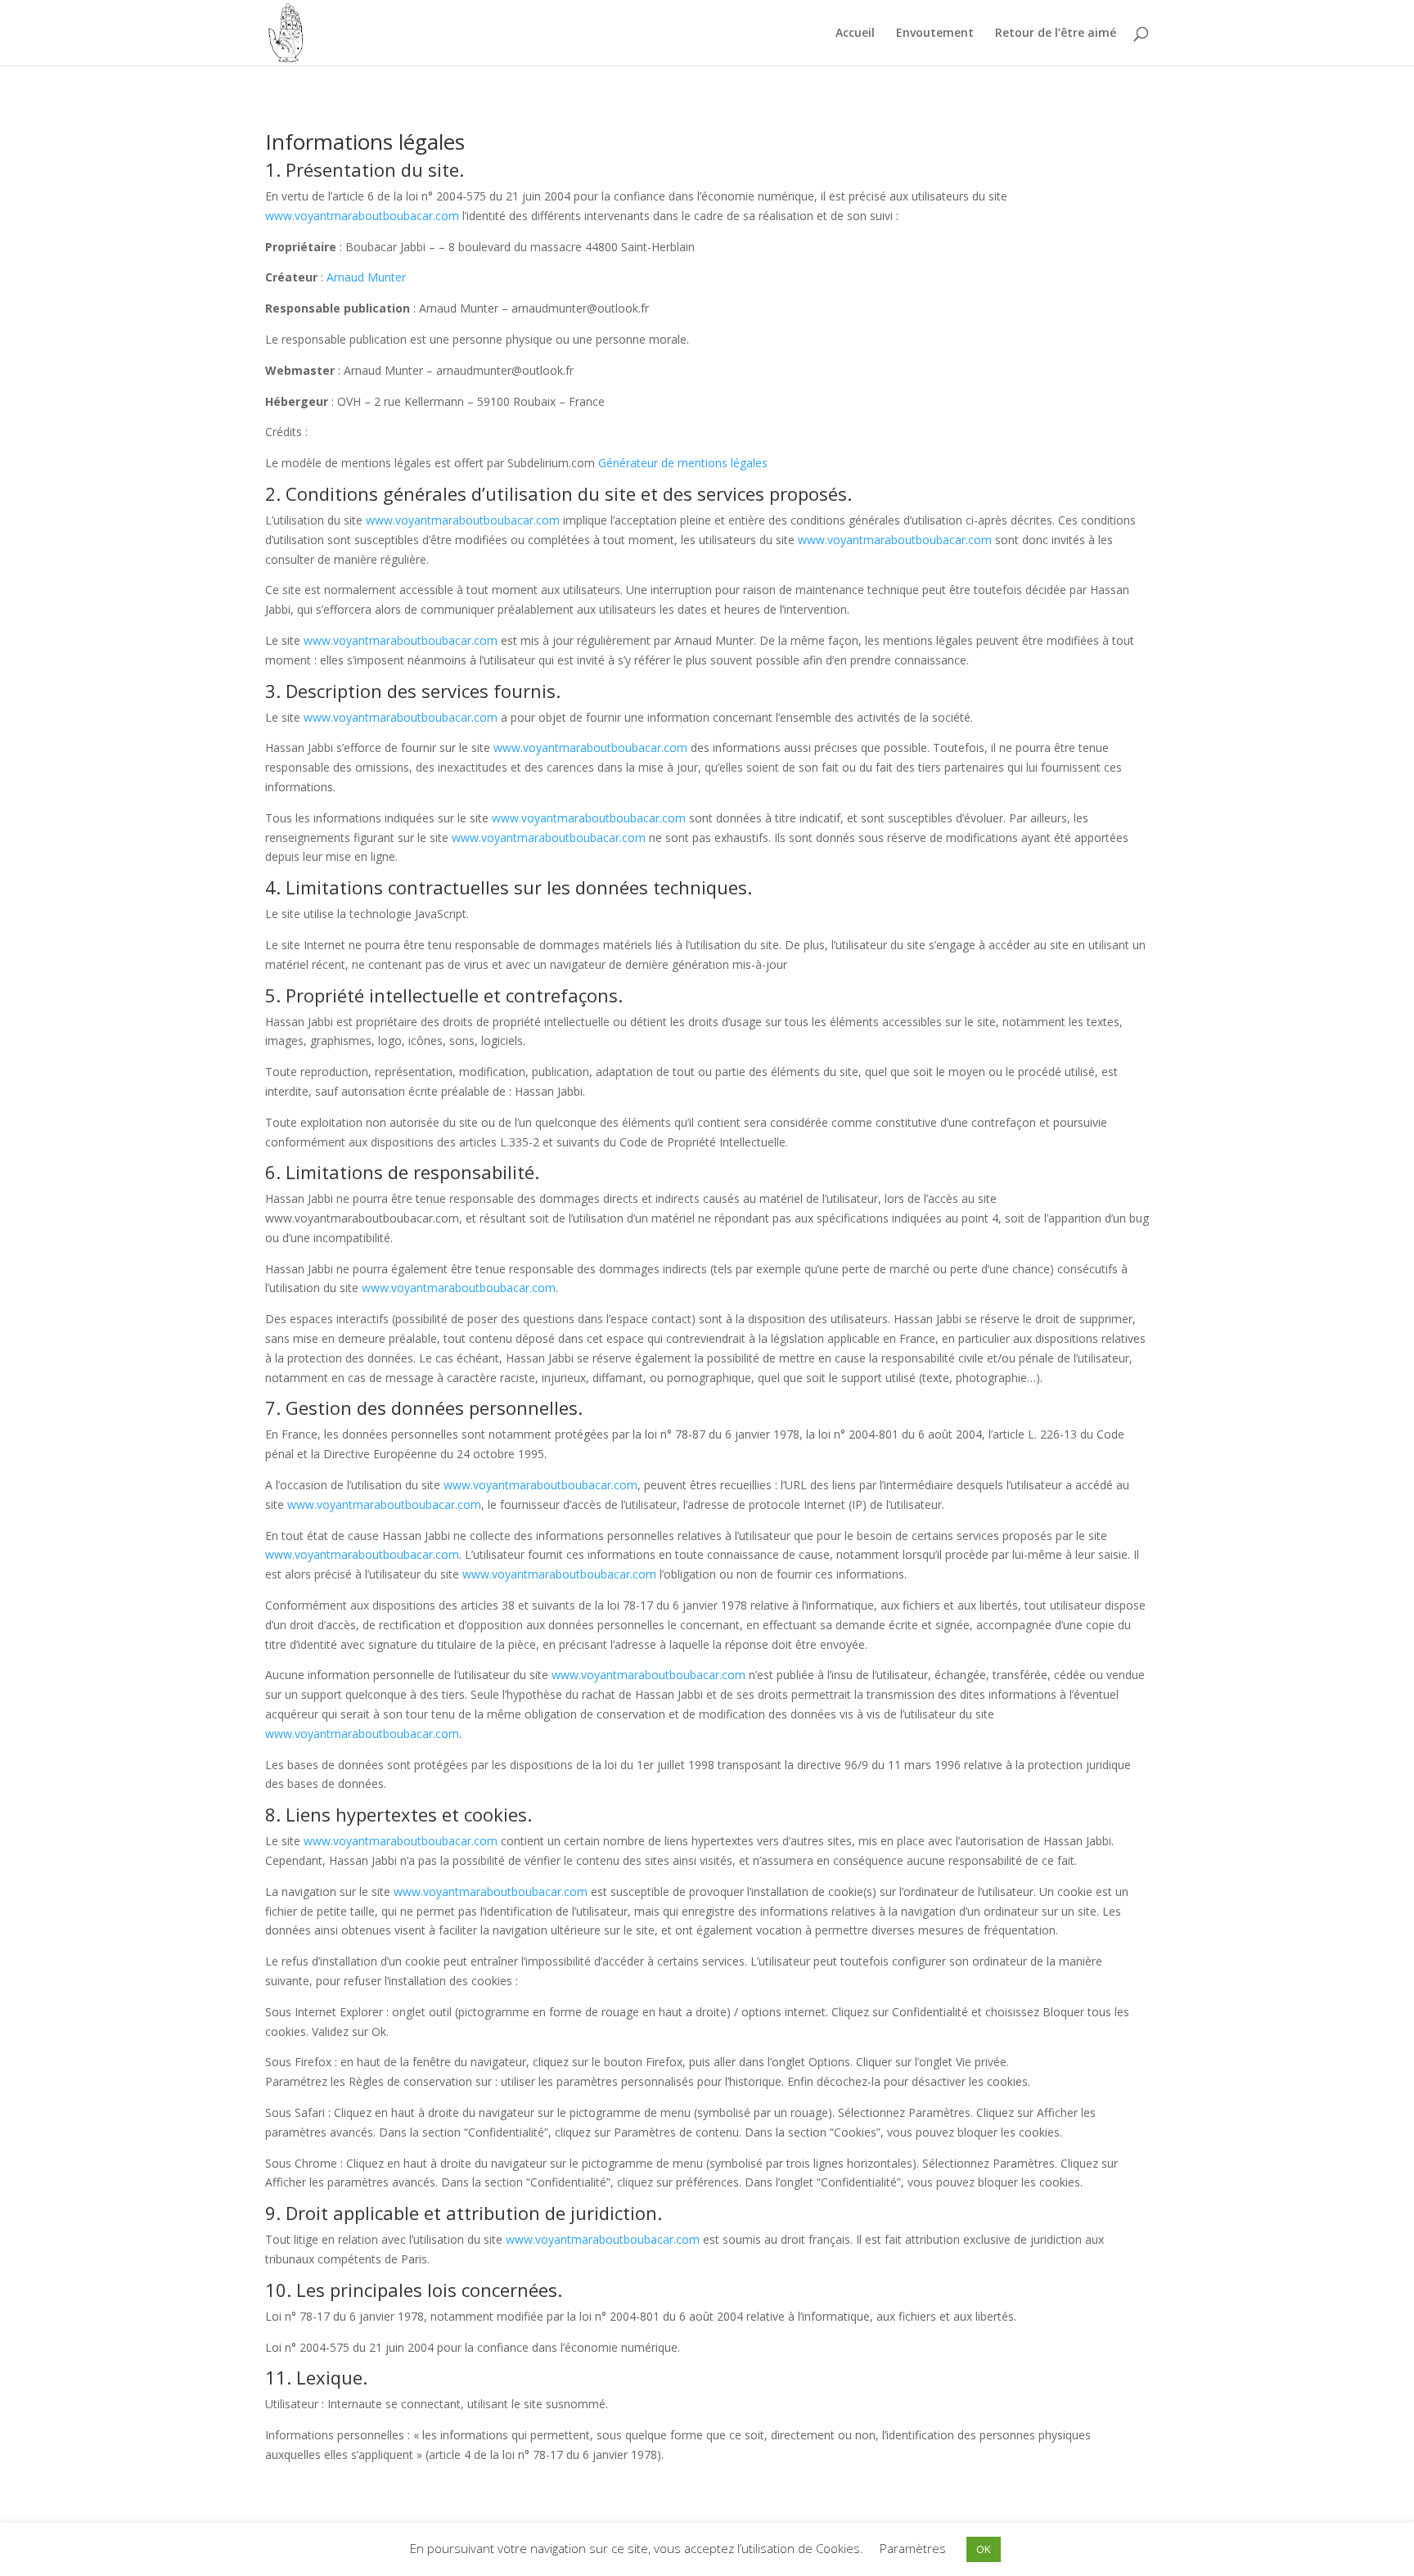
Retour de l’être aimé (1056, 34)
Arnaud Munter (366, 277)
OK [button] (984, 2549)
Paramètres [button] (913, 2548)
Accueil (855, 34)
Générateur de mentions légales (683, 463)
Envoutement (935, 34)
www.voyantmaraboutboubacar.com (362, 216)
